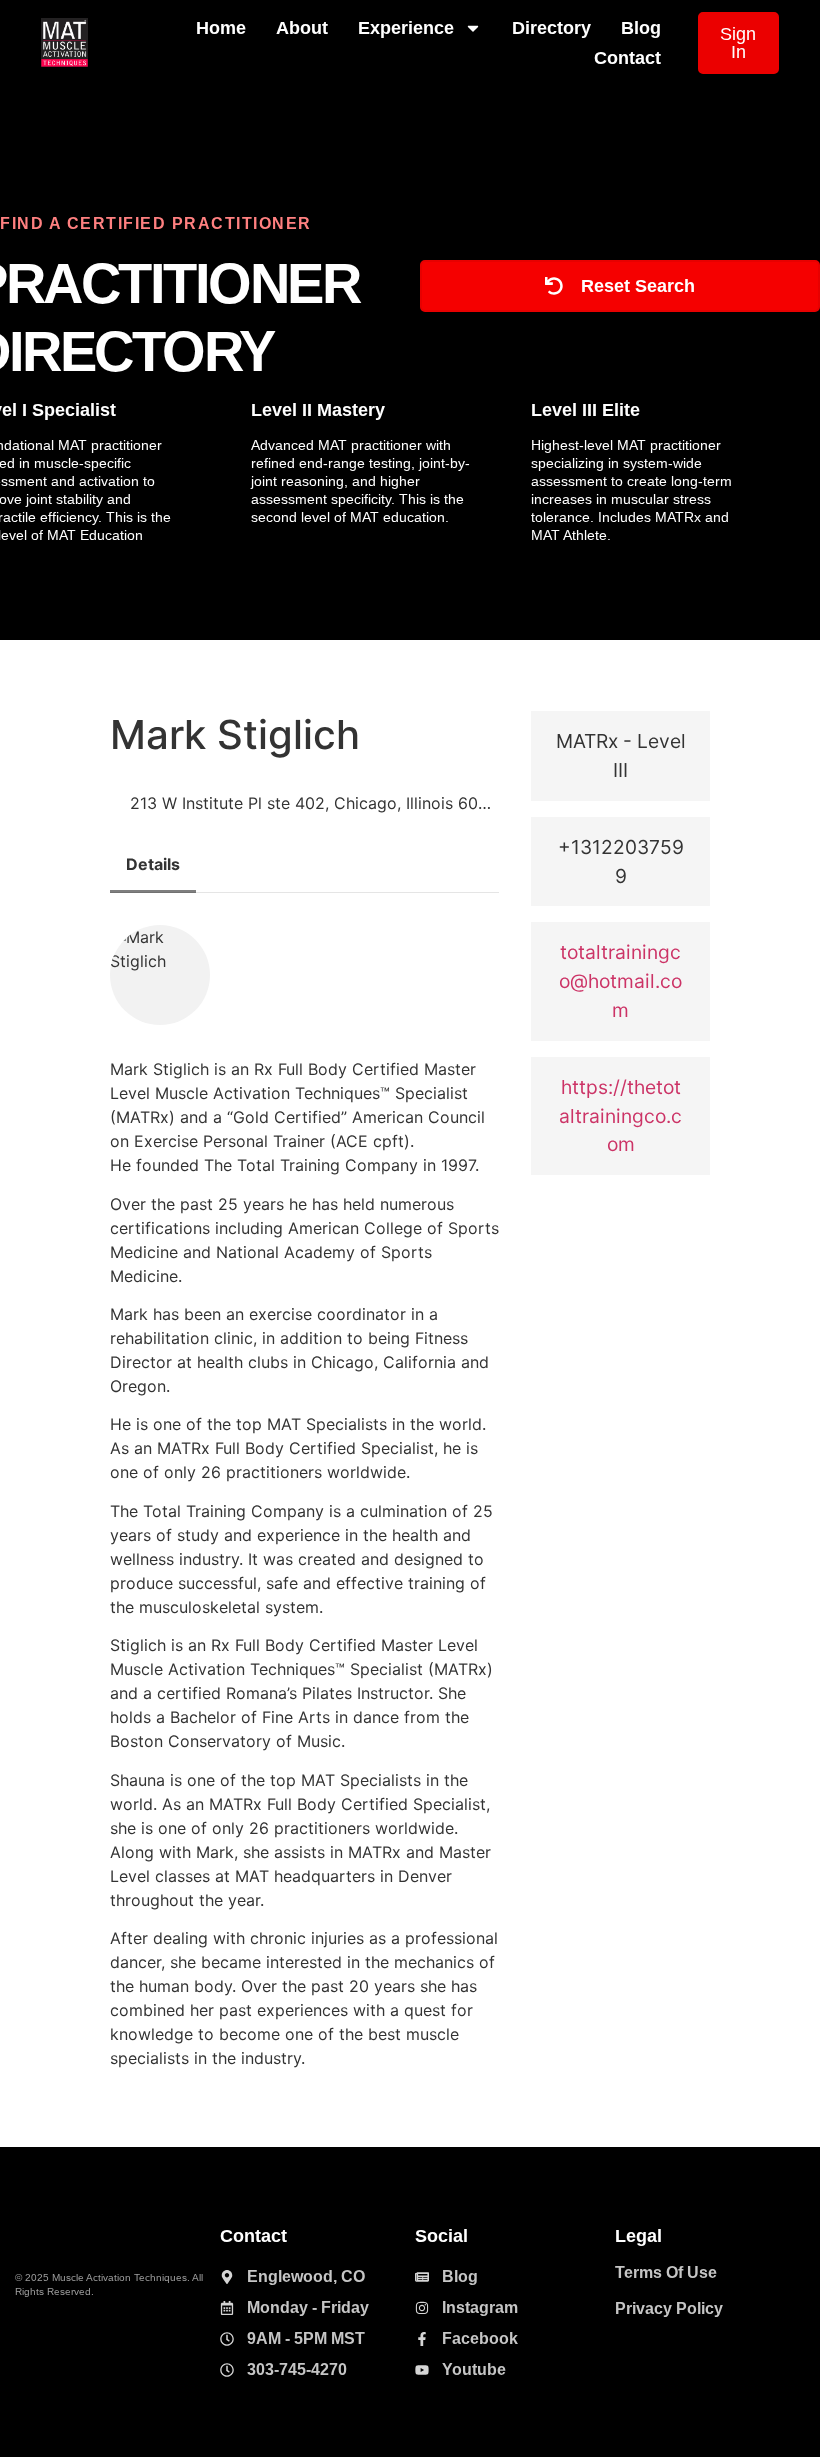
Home (221, 28)
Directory (551, 28)
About (302, 28)
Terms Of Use (666, 2272)
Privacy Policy (669, 2308)
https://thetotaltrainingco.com (620, 1116)
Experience (406, 28)
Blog (641, 28)
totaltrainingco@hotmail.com (620, 981)
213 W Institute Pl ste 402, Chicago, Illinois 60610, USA (314, 803)
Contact (627, 58)
